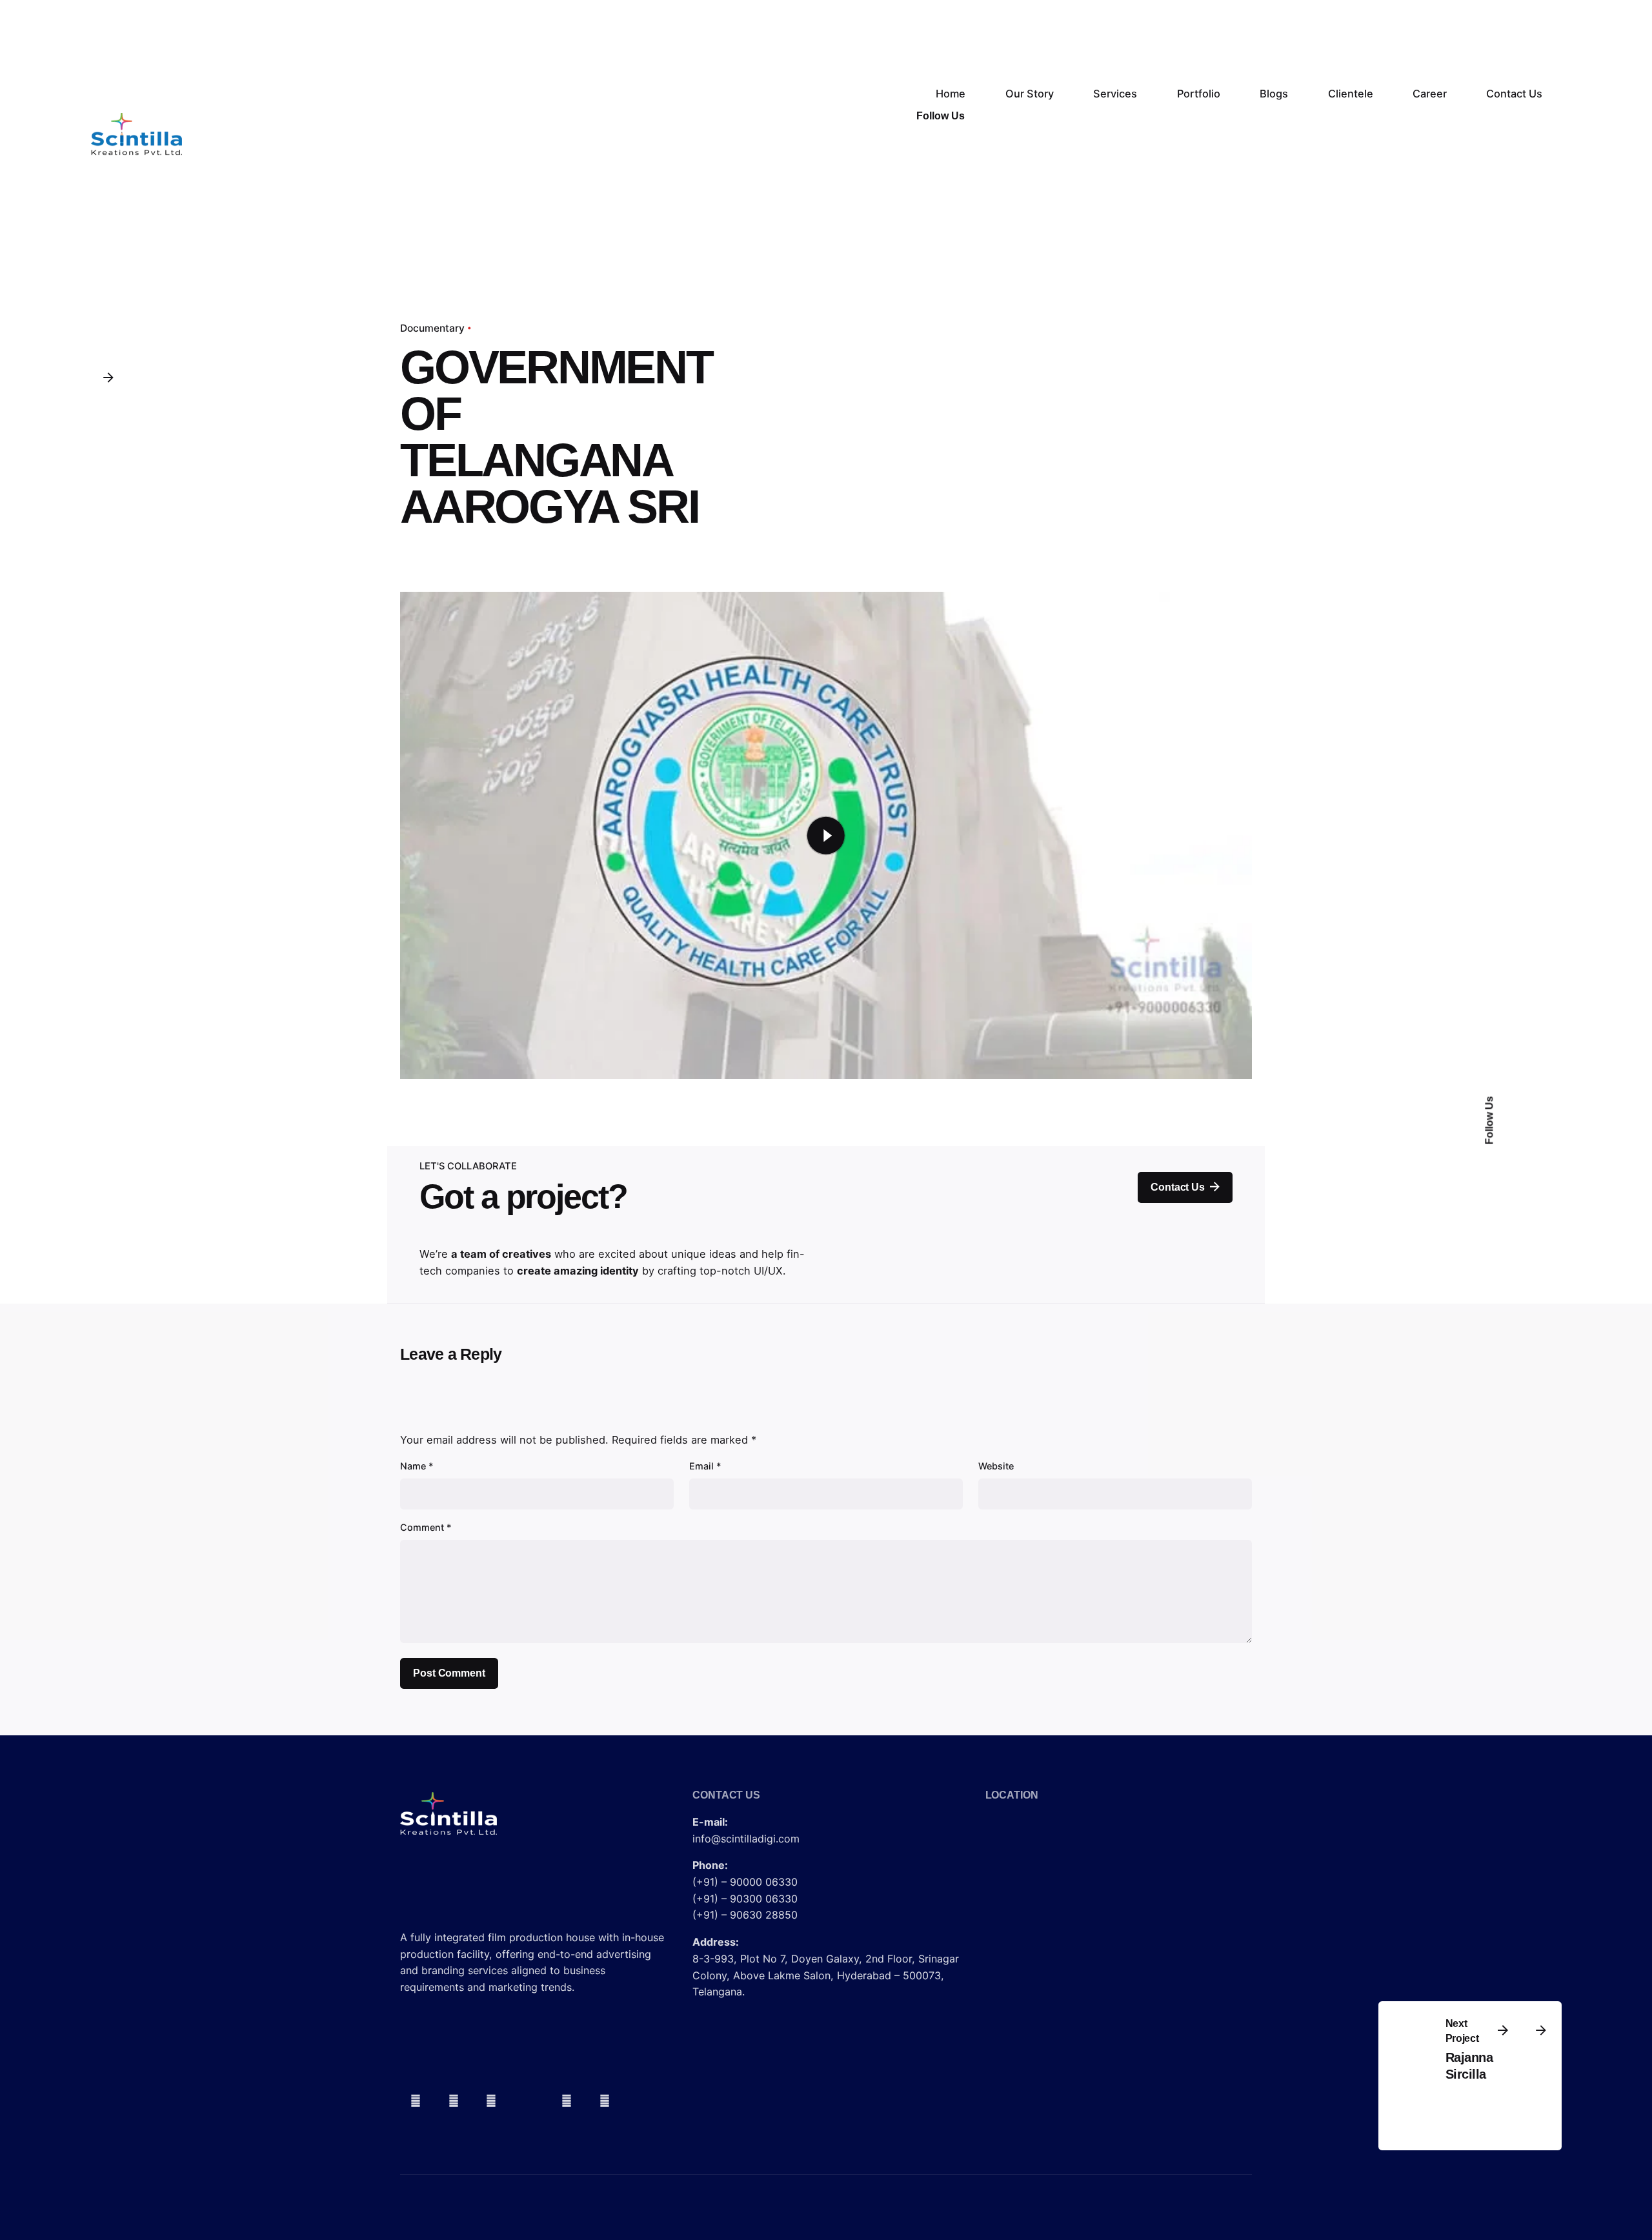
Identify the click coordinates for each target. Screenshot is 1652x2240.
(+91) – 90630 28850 (745, 1915)
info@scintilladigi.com (746, 1839)
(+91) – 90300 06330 (745, 1899)
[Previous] (1503, 2030)
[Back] (108, 377)
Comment (426, 1527)
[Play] (826, 835)
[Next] (1541, 2030)
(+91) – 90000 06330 (745, 1882)
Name (417, 1466)
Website (996, 1466)
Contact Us (1177, 1187)
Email (705, 1466)
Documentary (432, 328)
